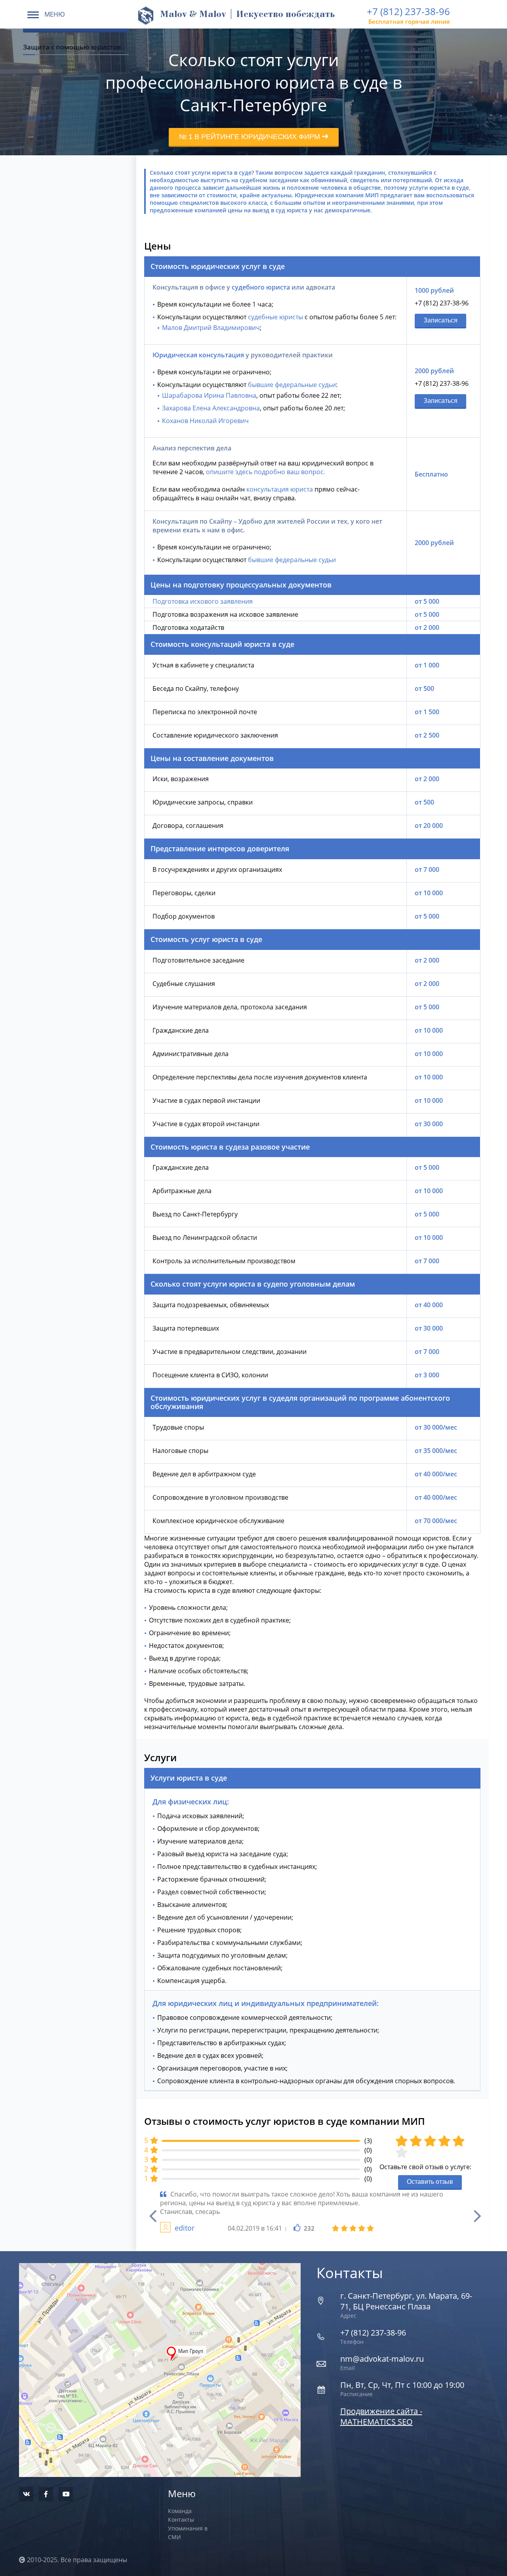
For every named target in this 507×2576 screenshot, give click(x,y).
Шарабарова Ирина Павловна (209, 395)
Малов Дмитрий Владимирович (211, 328)
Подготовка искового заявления (203, 601)
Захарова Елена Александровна (211, 408)
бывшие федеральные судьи (292, 385)
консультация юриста (280, 489)
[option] (312, 2212)
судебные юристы (275, 317)
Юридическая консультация (198, 355)
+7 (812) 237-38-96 (408, 11)
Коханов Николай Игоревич (205, 421)
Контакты (181, 2520)
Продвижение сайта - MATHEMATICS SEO (381, 2416)
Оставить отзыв (430, 2182)
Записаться (440, 320)
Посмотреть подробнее (160, 2352)
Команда (180, 2511)
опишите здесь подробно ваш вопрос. (266, 472)
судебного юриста (261, 287)
